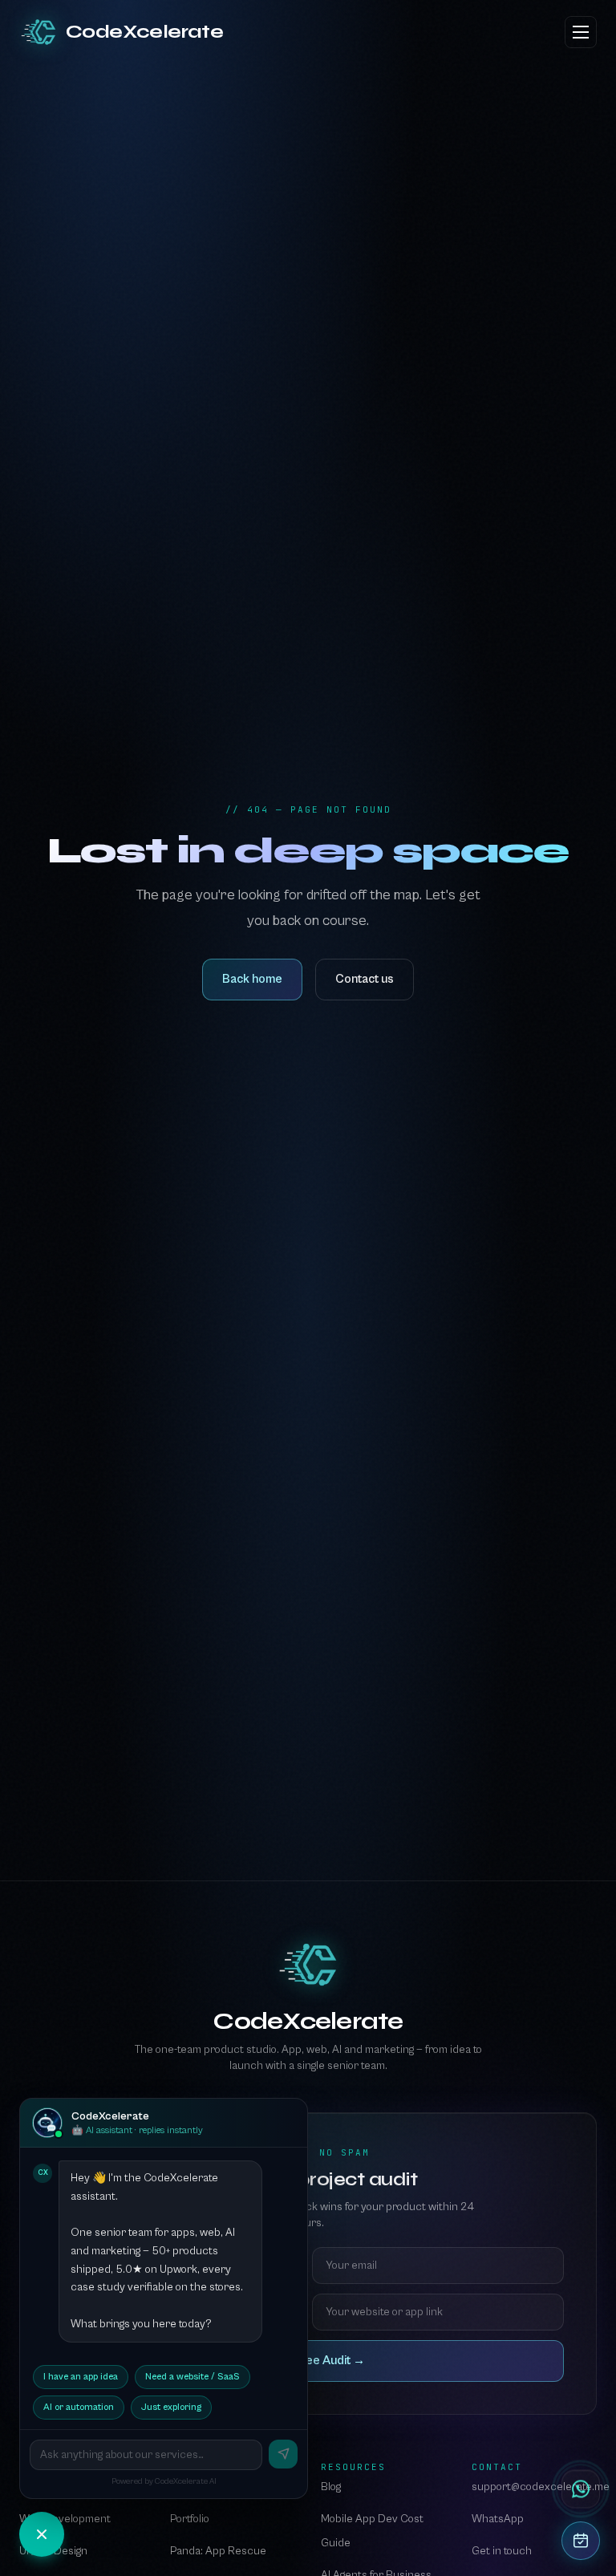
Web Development (65, 2519)
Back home (252, 979)
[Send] (283, 2454)
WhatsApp (498, 2519)
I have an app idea (81, 2377)
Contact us (365, 979)
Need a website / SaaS (192, 2377)
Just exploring (171, 2407)
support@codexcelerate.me (541, 2487)
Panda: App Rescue (218, 2551)
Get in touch (502, 2551)
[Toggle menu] (581, 32)
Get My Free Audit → (308, 2361)
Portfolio (190, 2519)
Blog (331, 2487)
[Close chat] (42, 2534)
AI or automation (79, 2407)
